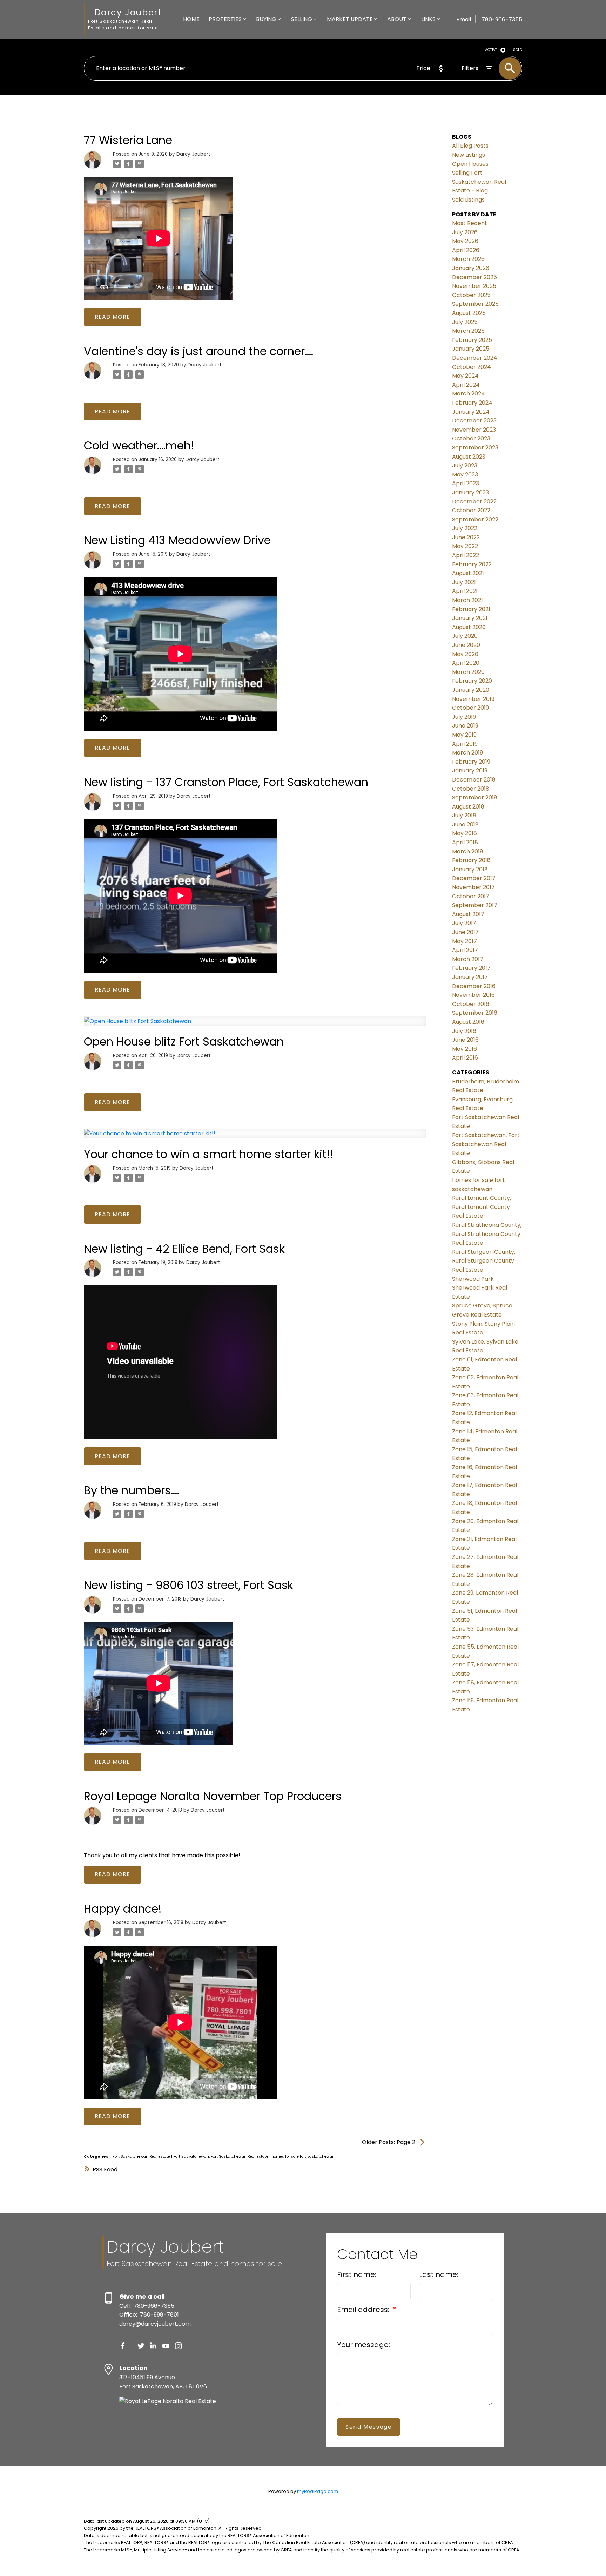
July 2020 (465, 636)
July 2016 (464, 1031)
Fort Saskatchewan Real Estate (142, 2156)
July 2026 (465, 232)
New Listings (469, 155)
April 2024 (466, 385)
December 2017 (474, 878)
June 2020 (466, 645)
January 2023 (470, 492)
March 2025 (468, 331)
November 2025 (474, 286)
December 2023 (474, 421)
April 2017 (465, 950)
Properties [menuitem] (225, 19)
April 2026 (466, 250)
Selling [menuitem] (302, 19)
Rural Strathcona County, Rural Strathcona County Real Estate (487, 1234)
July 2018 (464, 815)
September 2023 (475, 448)
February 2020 (472, 681)
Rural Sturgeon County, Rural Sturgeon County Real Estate (484, 1261)
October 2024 (472, 367)
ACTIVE (491, 50)
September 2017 (475, 905)
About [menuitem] (397, 19)
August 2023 (469, 457)
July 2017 (464, 923)
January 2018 (470, 869)
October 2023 (471, 438)
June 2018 (465, 824)
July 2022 (465, 528)
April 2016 (465, 1058)
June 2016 (465, 1040)
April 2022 (466, 555)
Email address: (364, 2310)
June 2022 (466, 537)
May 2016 (464, 1049)
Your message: (363, 2345)
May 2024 (465, 376)
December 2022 (474, 502)
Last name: (439, 2274)
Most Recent (470, 223)
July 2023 (465, 465)
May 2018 (464, 833)
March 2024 (469, 394)
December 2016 (474, 986)
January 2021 (470, 618)
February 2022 (472, 564)
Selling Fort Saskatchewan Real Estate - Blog (479, 182)
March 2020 (468, 672)
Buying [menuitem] (266, 19)
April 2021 (465, 591)
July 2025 (465, 322)
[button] (123, 2346)
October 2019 (470, 708)
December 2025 (474, 277)
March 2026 (468, 259)
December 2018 (474, 780)
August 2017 (468, 914)
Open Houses (470, 164)
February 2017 (471, 968)
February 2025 (472, 340)
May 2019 (464, 735)
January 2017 (470, 977)
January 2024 (471, 412)
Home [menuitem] (191, 19)
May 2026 (465, 241)
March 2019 (467, 753)
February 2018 (471, 860)
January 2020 (471, 690)
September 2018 (475, 797)
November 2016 (473, 995)
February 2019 (471, 762)
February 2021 (471, 609)
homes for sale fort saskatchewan (303, 2156)
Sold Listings (468, 200)
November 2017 (473, 887)
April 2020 (466, 663)
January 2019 (470, 770)
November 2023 (474, 430)
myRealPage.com (318, 2491)
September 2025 (475, 304)
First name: (357, 2274)
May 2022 (465, 546)
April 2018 (465, 842)
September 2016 (475, 1013)
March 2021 (467, 600)
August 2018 (468, 807)
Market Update (350, 19)
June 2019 (465, 726)
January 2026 (471, 268)
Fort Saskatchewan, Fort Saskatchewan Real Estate (221, 2156)
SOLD (518, 50)
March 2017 (468, 959)
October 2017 (471, 896)
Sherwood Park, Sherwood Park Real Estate (480, 1288)
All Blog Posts (470, 146)
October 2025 (471, 295)
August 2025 (469, 313)
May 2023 (465, 475)
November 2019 (473, 699)
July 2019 (464, 717)
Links (428, 19)
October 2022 (471, 510)
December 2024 (475, 358)
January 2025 (471, 349)
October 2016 (471, 1004)
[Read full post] (255, 1025)
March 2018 (468, 851)
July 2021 (464, 582)
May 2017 (464, 941)
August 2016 (468, 1022)
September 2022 (475, 519)
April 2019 (465, 744)
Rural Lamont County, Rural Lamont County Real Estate (482, 1207)
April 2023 (466, 483)
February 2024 (472, 403)
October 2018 (471, 789)
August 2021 (468, 573)
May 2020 (465, 654)
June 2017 (465, 932)
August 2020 (469, 627)
